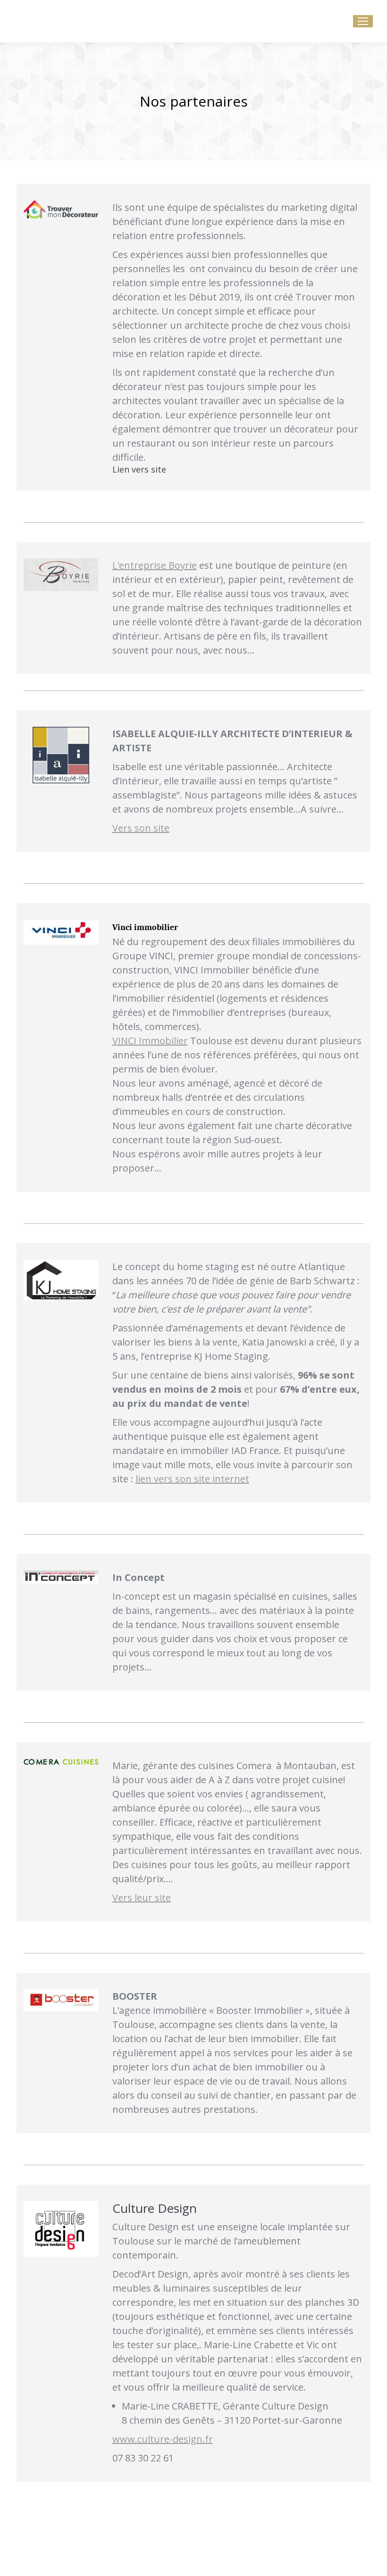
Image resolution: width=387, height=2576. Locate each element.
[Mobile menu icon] (363, 21)
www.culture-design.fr (163, 2439)
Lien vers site (139, 469)
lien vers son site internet (192, 1479)
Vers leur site (142, 1898)
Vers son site (141, 828)
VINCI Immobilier (150, 1041)
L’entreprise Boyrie (155, 565)
